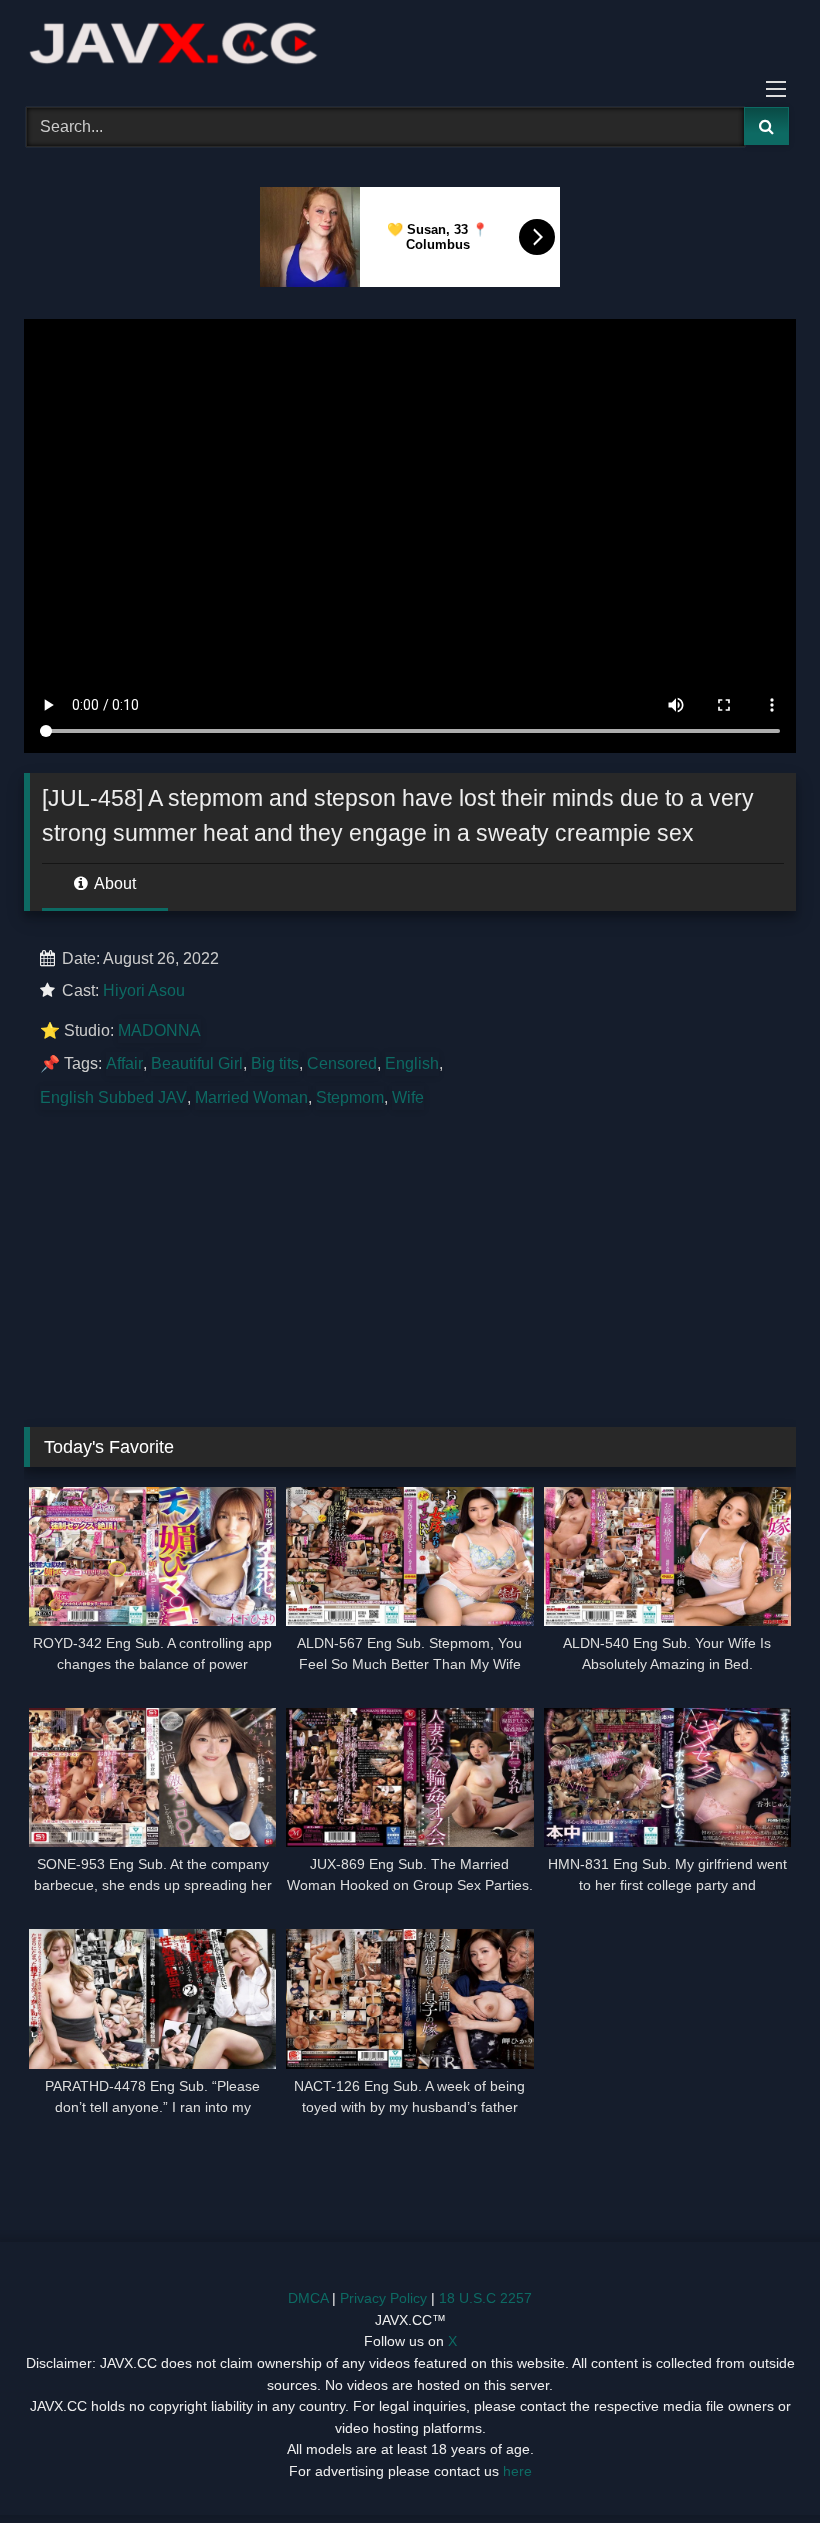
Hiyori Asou (144, 990)
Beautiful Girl (197, 1063)
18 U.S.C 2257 (485, 2298)
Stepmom (350, 1097)
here (517, 2471)
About (113, 883)
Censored (342, 1063)
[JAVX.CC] (410, 46)
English (412, 1063)
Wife (408, 1097)
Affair (124, 1063)
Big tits (275, 1063)
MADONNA (159, 1030)
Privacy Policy (383, 2298)
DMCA (308, 2298)
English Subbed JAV (113, 1097)
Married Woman (251, 1097)
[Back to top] (758, 2463)
